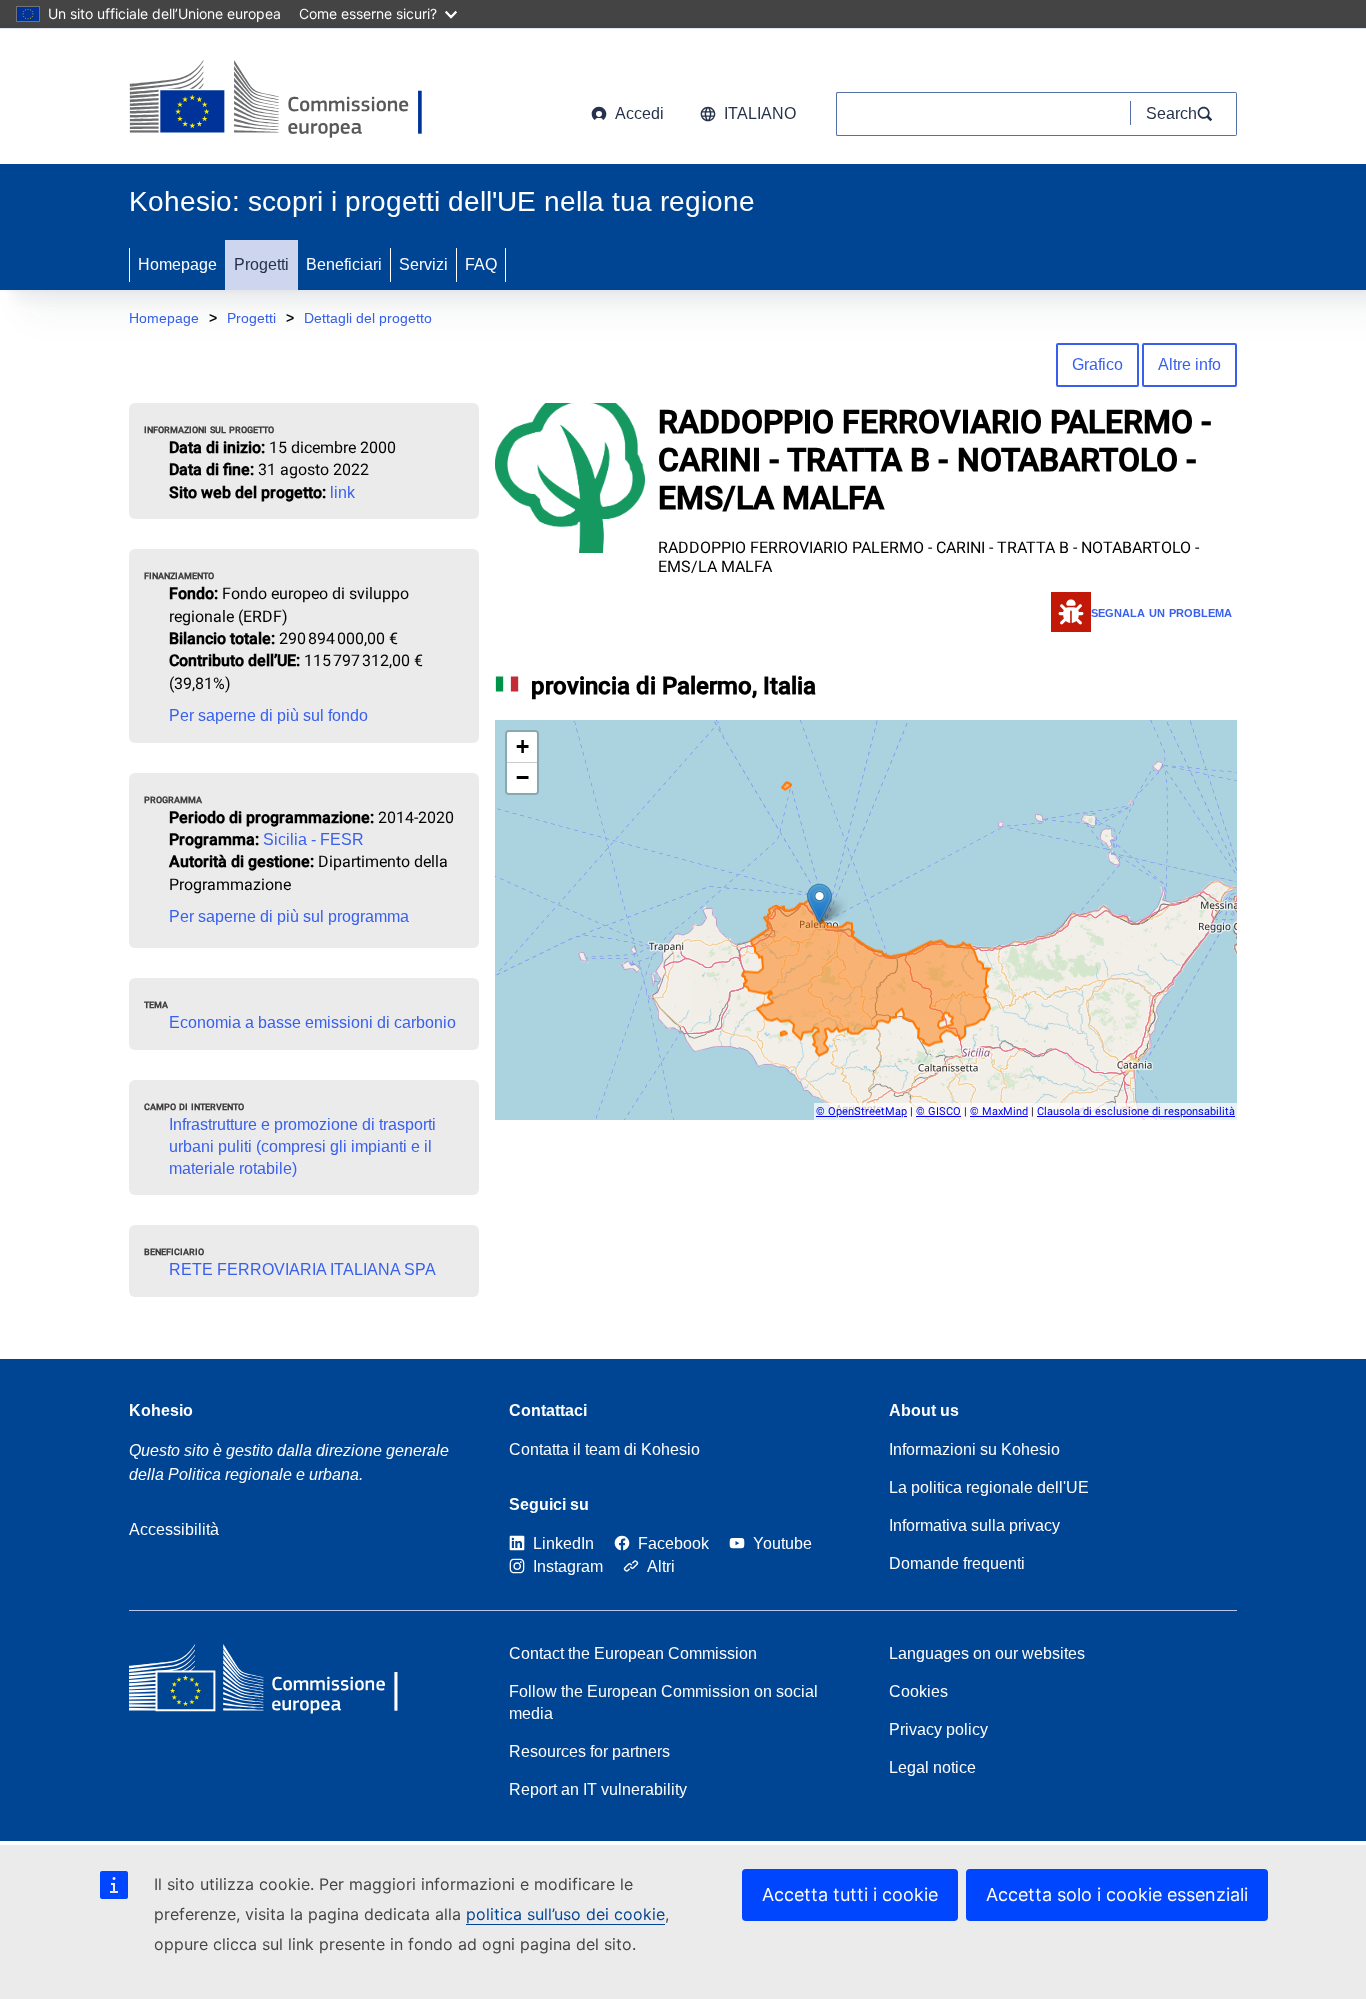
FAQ (481, 264)
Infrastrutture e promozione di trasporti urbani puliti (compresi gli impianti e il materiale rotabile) (302, 1146)
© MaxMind (999, 1111)
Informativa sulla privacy (974, 1525)
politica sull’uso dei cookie (565, 1914)
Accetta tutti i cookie (850, 1894)
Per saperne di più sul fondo (268, 715)
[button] (819, 903)
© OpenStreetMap (861, 1111)
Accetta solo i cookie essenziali (1117, 1894)
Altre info (1189, 364)
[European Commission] (288, 100)
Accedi (639, 113)
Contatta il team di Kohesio (604, 1449)
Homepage (177, 264)
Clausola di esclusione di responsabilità (1136, 1111)
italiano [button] (760, 113)
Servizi (423, 264)
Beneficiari (344, 264)
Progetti (261, 264)
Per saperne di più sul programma (289, 916)
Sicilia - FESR (313, 839)
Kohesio (161, 1410)
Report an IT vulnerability (598, 1789)
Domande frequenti (957, 1563)
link (342, 492)
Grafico (1097, 364)
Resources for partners (589, 1751)
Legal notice (932, 1767)
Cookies (918, 1691)
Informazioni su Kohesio (974, 1449)
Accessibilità (174, 1529)
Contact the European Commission (633, 1653)
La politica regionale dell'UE (989, 1487)
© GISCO (938, 1111)
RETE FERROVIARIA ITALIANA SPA (302, 1269)
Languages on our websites (987, 1653)
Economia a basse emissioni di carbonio (312, 1022)
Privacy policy (938, 1729)
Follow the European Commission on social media (663, 1702)
